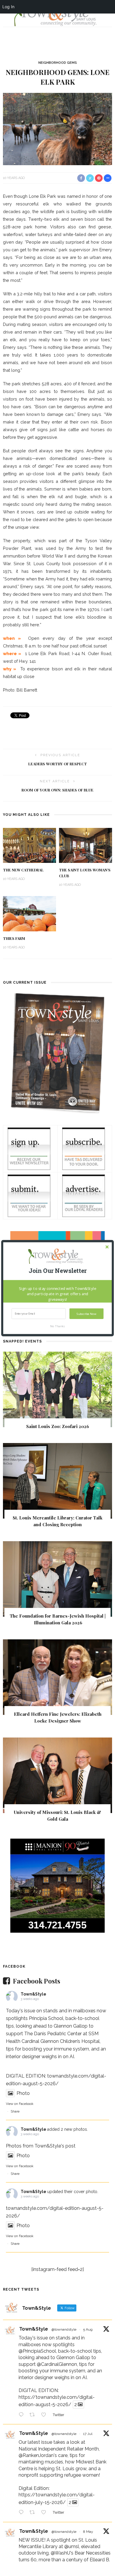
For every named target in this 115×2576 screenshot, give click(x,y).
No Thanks (57, 1326)
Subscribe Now (87, 1314)
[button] (57, 1271)
